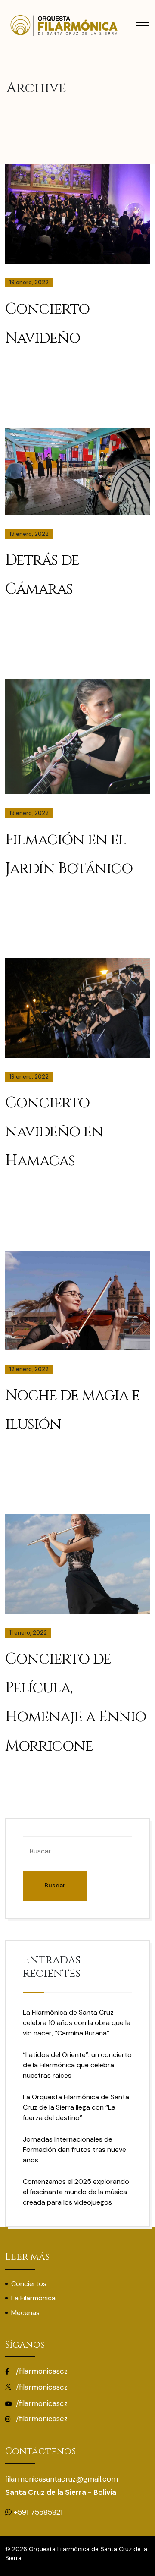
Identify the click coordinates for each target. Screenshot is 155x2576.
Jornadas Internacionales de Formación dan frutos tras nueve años (74, 2150)
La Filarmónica (33, 2298)
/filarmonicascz (41, 2371)
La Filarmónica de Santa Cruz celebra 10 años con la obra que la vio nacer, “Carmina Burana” (77, 2023)
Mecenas (25, 2313)
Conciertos (29, 2284)
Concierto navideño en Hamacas (54, 1132)
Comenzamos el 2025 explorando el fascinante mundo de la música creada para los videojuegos (76, 2192)
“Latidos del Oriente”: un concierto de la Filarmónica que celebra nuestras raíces (77, 2065)
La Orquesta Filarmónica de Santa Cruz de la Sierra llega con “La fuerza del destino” (76, 2107)
